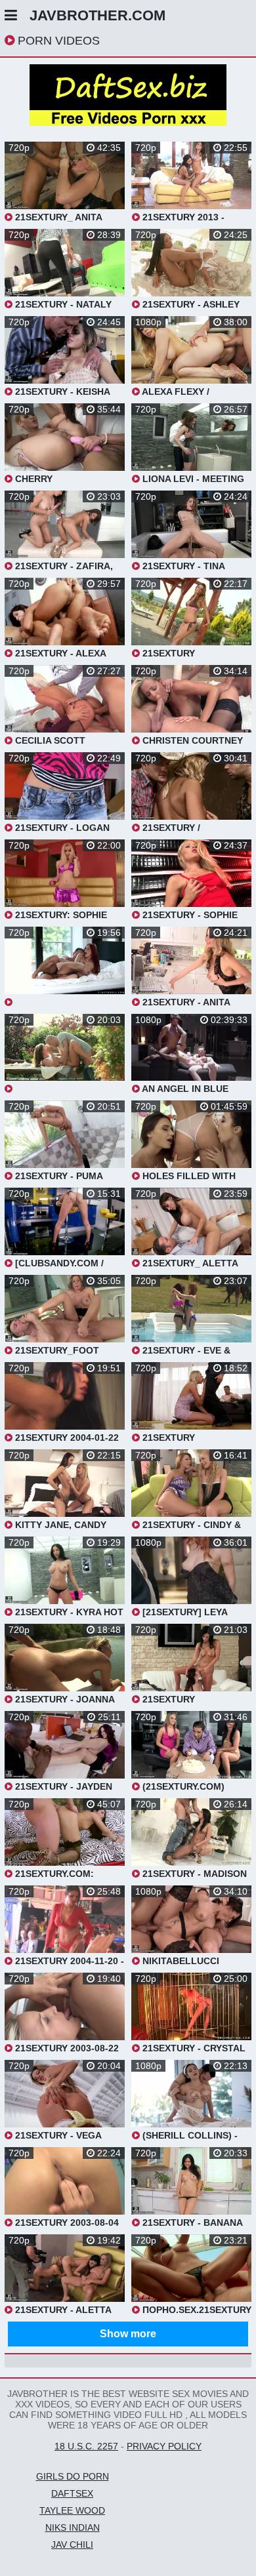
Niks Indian (73, 2527)
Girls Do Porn (73, 2476)
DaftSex (72, 2493)
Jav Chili (72, 2545)
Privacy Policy (164, 2446)
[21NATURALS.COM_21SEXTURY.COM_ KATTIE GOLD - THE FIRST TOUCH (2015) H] (65, 967)
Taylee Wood (72, 2510)
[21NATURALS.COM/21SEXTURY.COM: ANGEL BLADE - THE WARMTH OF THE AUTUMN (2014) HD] (65, 1054)
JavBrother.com (97, 15)
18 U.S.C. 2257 (86, 2446)
